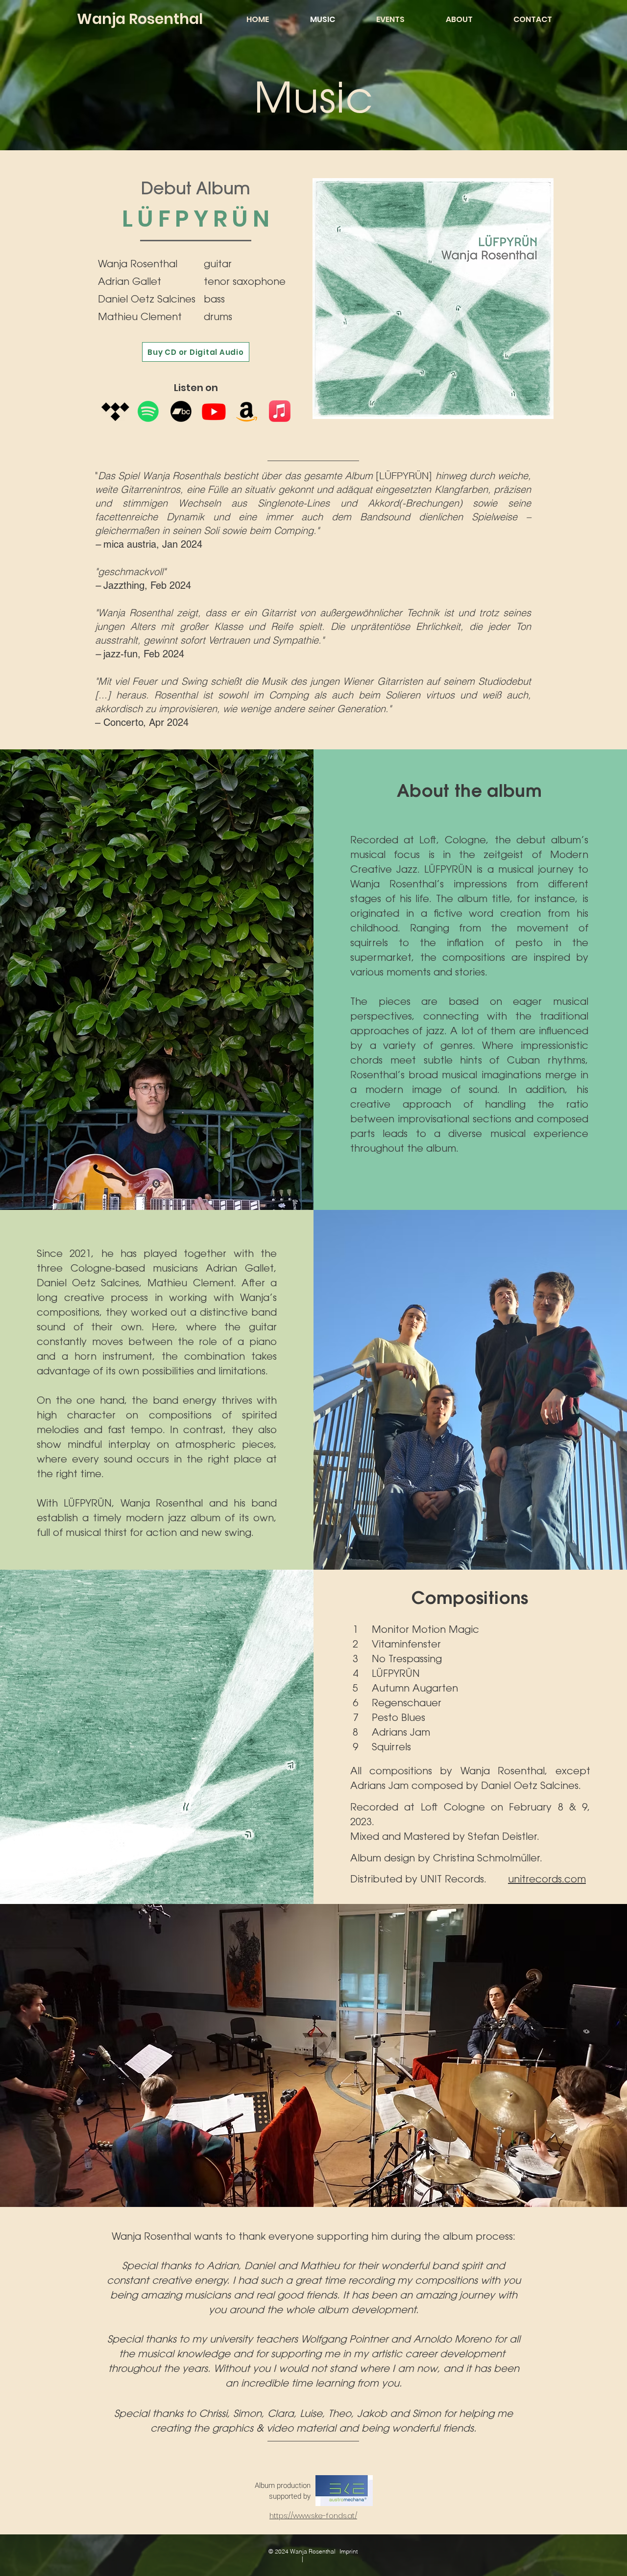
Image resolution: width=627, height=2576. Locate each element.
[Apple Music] (280, 411)
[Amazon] (247, 411)
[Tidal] (115, 411)
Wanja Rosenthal (140, 19)
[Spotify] (148, 411)
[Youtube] (214, 411)
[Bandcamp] (181, 411)
